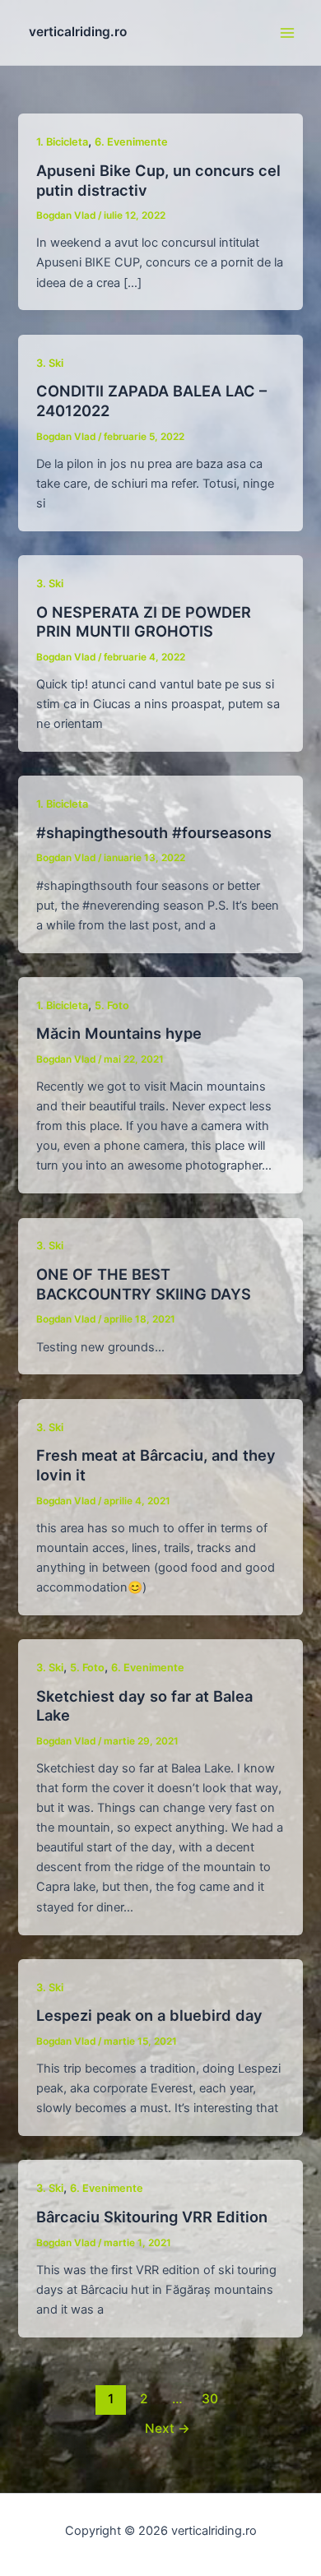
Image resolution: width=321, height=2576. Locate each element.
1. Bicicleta (62, 142)
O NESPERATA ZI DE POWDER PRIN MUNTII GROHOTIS (144, 622)
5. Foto (112, 1005)
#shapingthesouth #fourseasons (154, 832)
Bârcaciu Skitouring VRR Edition (152, 2217)
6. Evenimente (131, 142)
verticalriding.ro (78, 32)
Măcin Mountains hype (119, 1033)
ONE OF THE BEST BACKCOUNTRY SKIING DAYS (144, 1284)
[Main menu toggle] (287, 33)
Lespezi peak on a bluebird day (149, 2015)
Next (167, 2428)
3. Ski (50, 363)
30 (210, 2399)
